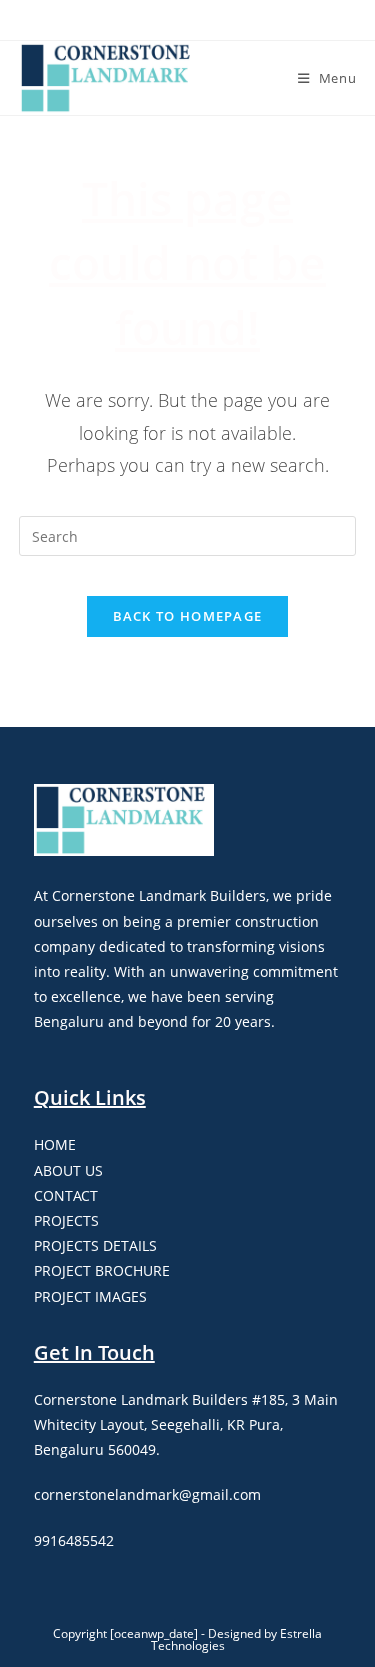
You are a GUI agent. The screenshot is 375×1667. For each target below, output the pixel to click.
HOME (55, 1144)
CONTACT (66, 1195)
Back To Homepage (188, 616)
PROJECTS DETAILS (95, 1245)
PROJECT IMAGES (90, 1296)
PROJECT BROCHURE (102, 1270)
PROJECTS (66, 1220)
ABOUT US (68, 1170)
